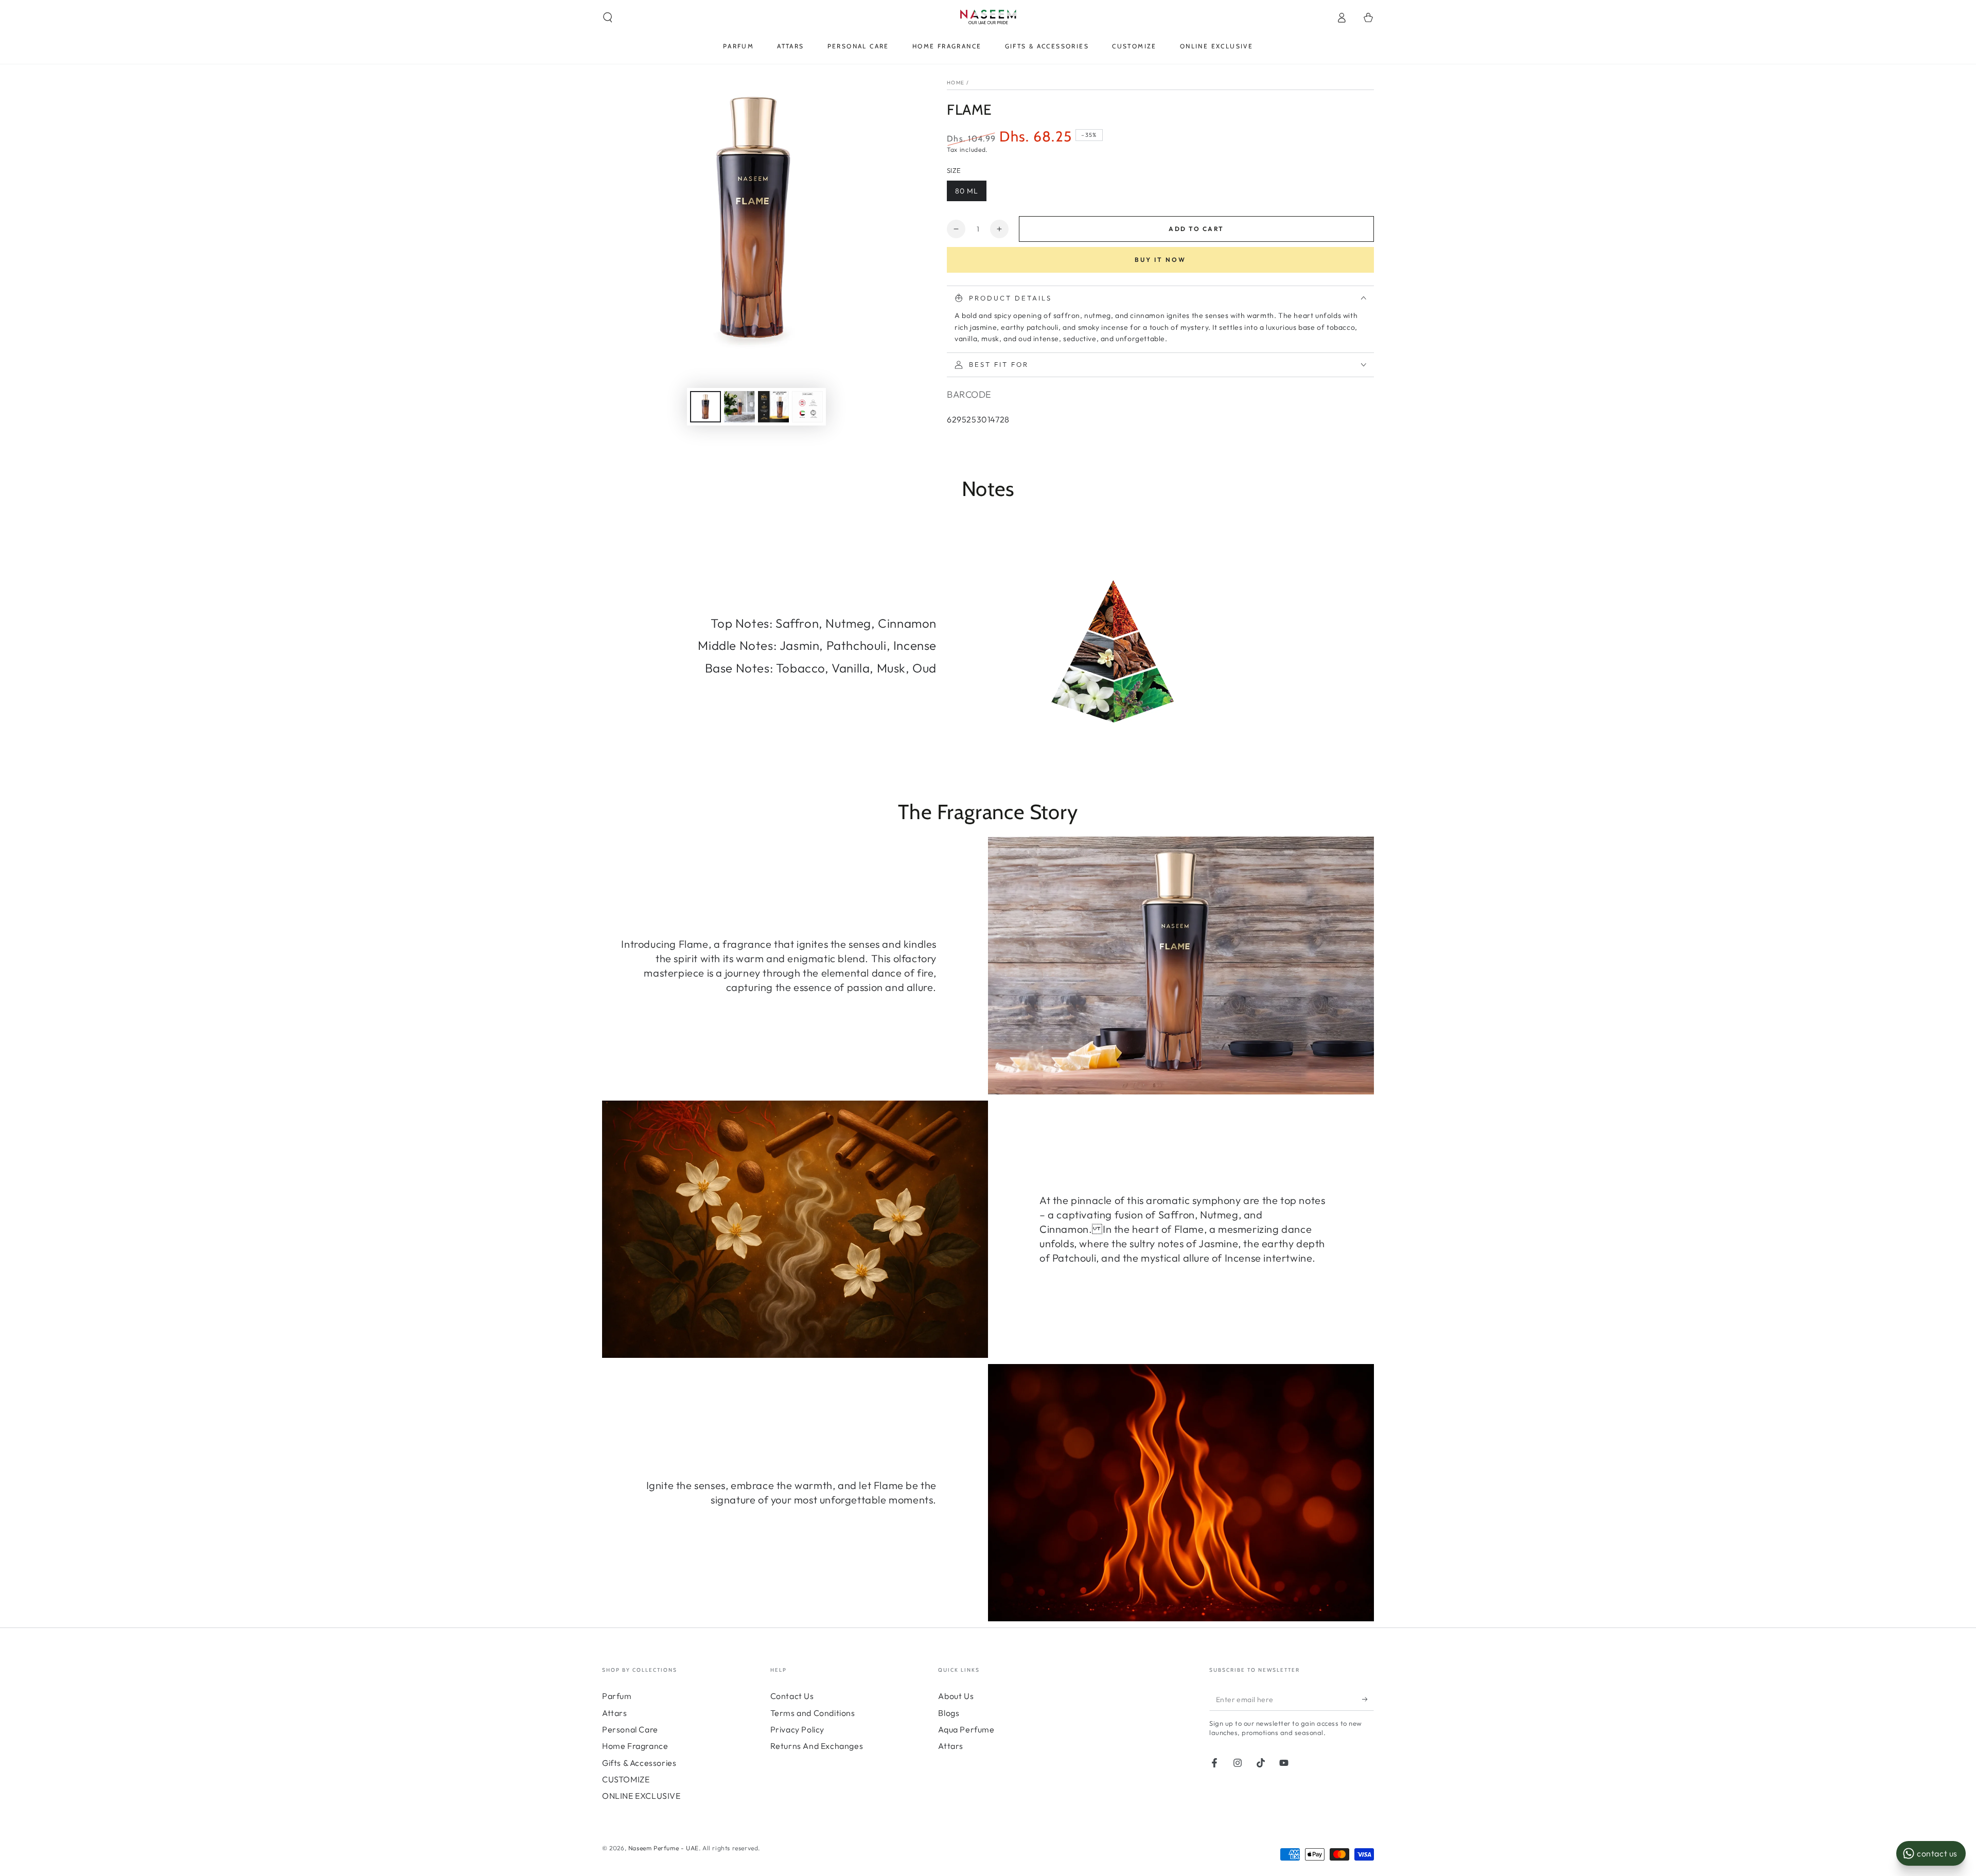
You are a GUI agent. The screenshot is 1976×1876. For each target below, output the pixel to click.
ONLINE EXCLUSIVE (641, 1796)
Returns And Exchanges (817, 1746)
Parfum (617, 1696)
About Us (956, 1696)
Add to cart (1196, 229)
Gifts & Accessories (639, 1763)
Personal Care (630, 1729)
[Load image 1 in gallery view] (705, 407)
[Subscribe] (1368, 1699)
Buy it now (1160, 260)
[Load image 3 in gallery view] (773, 407)
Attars (615, 1713)
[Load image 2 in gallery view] (739, 407)
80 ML (967, 191)
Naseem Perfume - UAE (664, 1848)
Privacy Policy (797, 1729)
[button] (608, 17)
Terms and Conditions (813, 1713)
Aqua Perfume (966, 1729)
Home (956, 83)
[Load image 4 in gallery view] (807, 407)
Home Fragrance (635, 1746)
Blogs (949, 1713)
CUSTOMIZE (626, 1779)
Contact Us (792, 1696)
